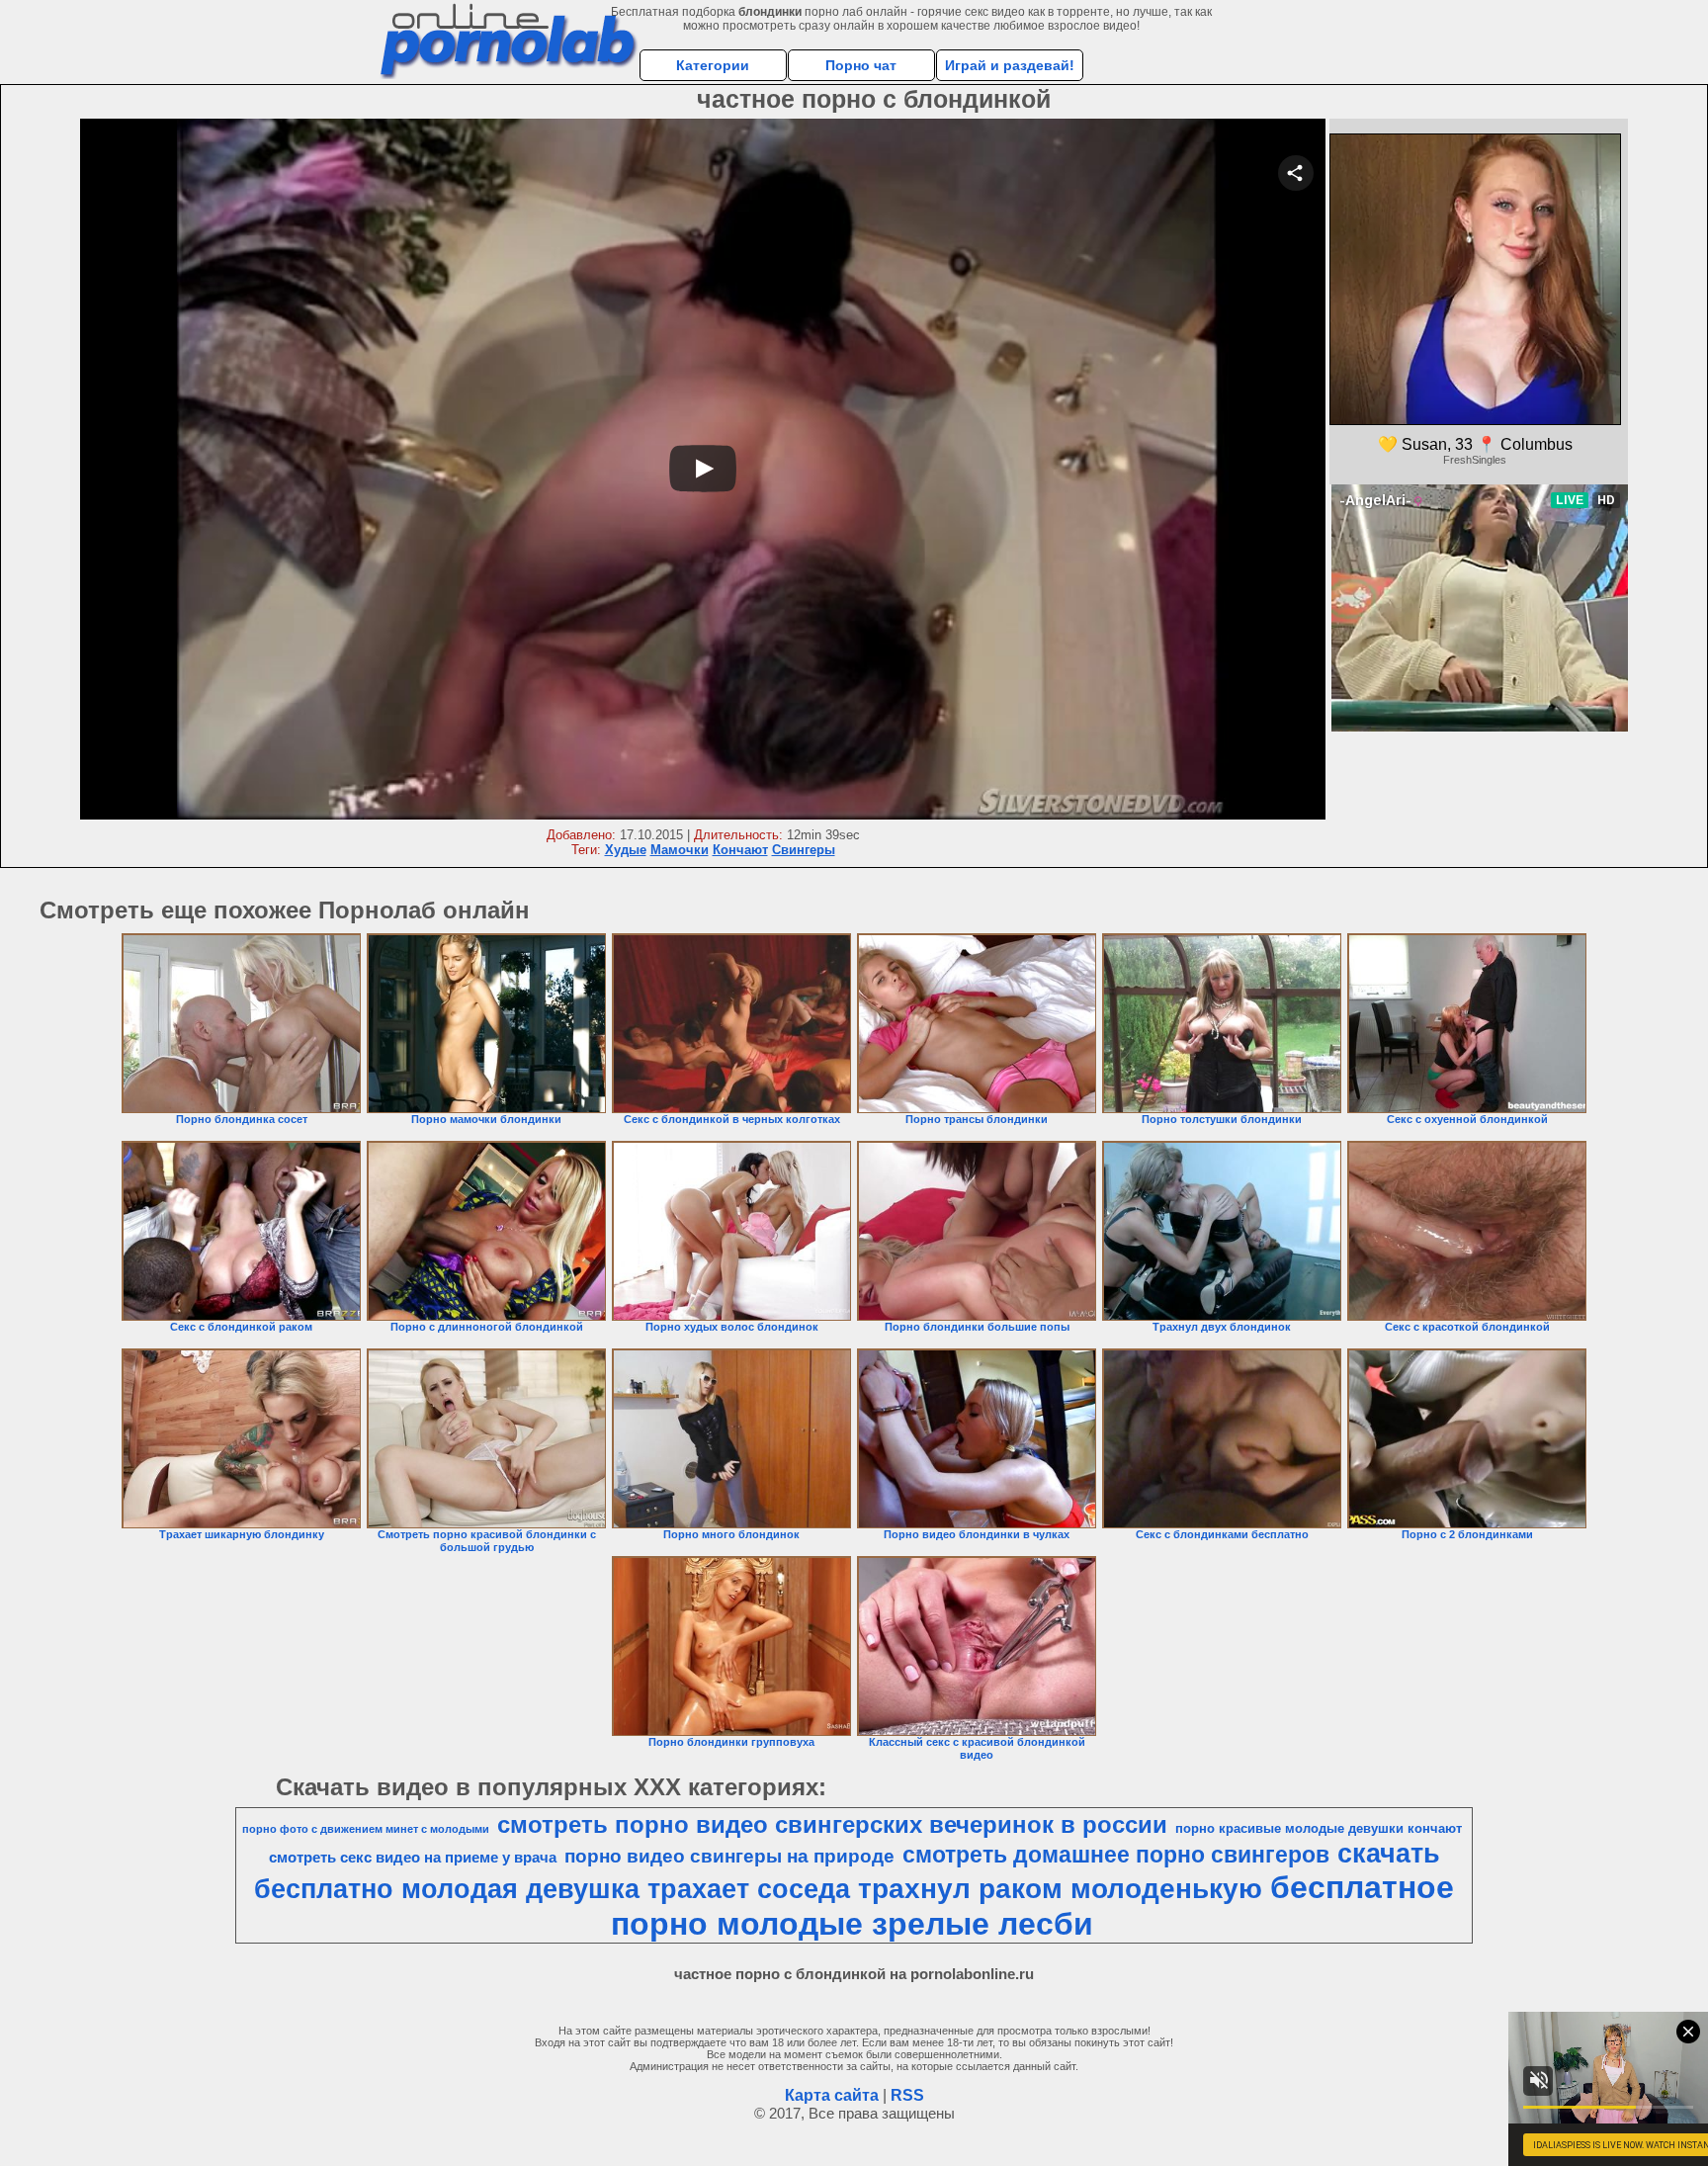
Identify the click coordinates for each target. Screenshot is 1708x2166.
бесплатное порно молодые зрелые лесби (1032, 1906)
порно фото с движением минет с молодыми (366, 1829)
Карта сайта (832, 2095)
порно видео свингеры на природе (729, 1856)
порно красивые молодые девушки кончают (1319, 1828)
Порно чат (861, 65)
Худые (626, 850)
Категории (713, 65)
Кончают (740, 850)
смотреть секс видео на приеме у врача (413, 1858)
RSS (907, 2095)
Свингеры (804, 850)
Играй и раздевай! (1010, 65)
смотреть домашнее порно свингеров (1116, 1855)
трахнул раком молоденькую (1060, 1889)
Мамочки (680, 850)
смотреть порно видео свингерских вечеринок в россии (832, 1824)
